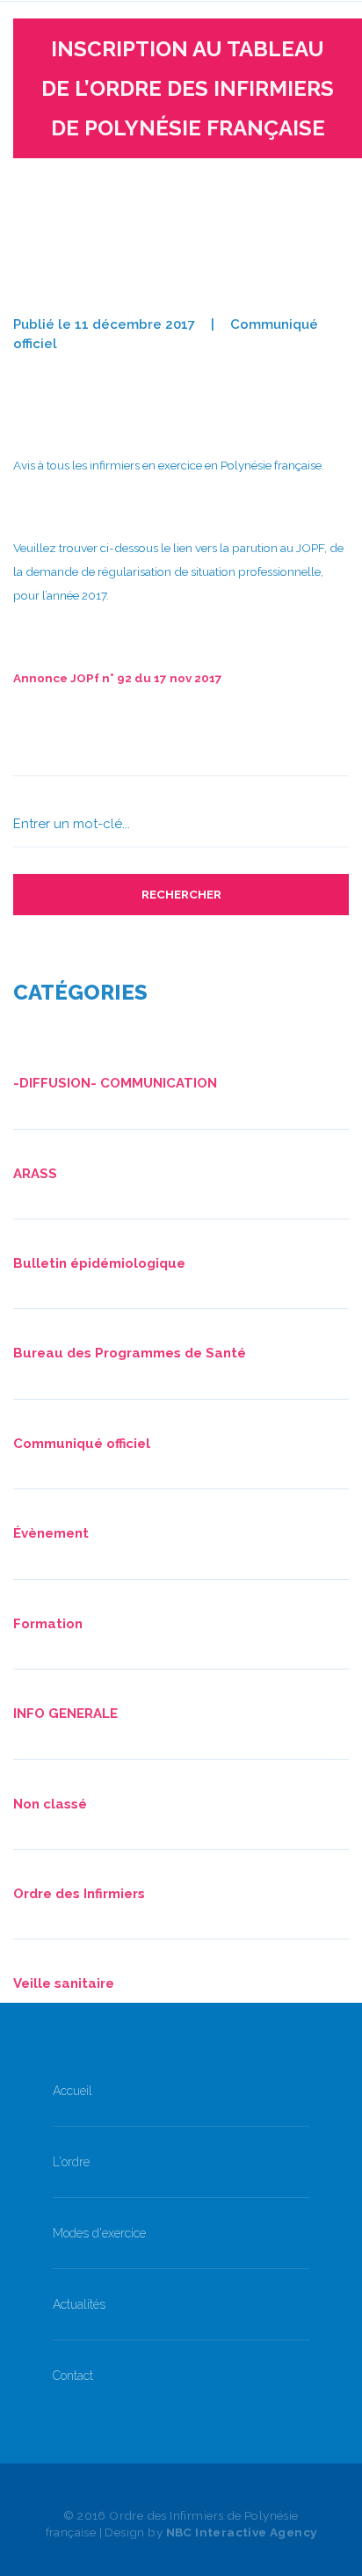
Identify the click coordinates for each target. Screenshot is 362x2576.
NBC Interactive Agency (242, 2532)
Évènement (51, 1533)
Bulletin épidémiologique (99, 1263)
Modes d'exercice (99, 2233)
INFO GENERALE (65, 1714)
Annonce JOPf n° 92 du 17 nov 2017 (118, 678)
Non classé (50, 1804)
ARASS (35, 1174)
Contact (73, 2376)
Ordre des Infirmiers (79, 1894)
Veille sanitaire (64, 1983)
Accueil (72, 2091)
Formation (48, 1624)
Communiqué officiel (82, 1444)
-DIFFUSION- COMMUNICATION (115, 1083)
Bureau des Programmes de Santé (130, 1353)
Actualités (79, 2304)
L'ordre (71, 2162)
